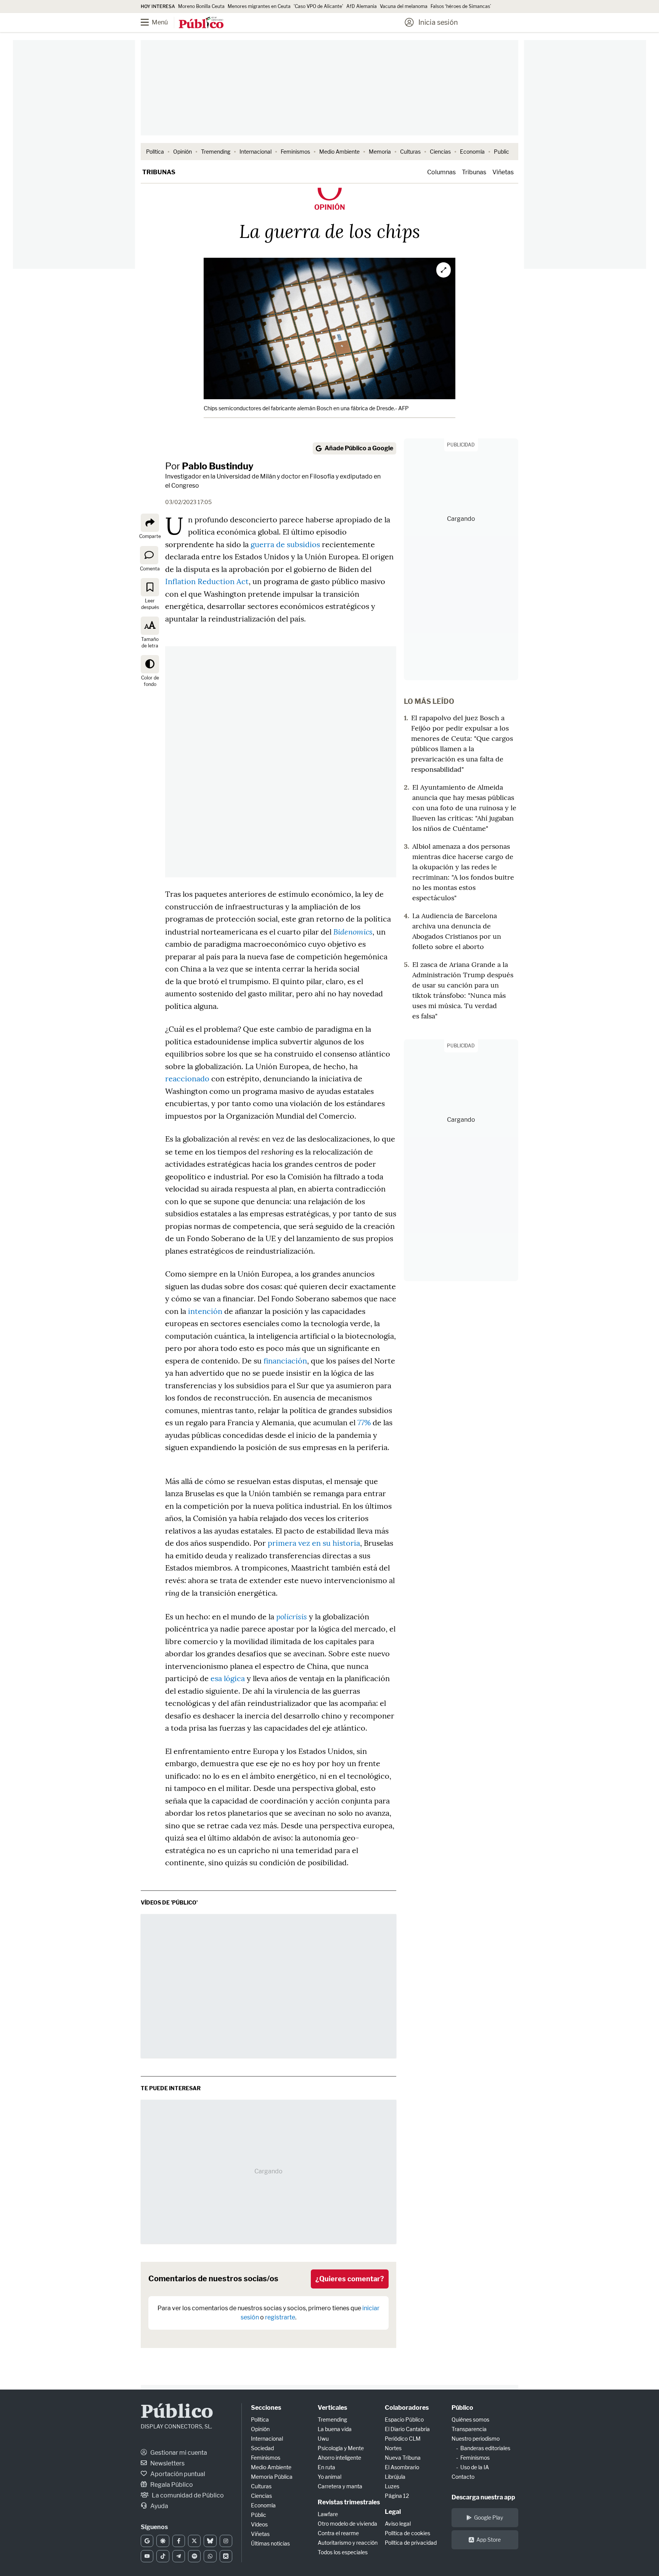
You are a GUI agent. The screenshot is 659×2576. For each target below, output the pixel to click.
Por (209, 466)
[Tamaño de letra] (150, 626)
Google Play (489, 2517)
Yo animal (329, 2477)
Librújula (395, 2477)
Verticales (332, 2408)
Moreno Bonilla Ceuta (201, 6)
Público (177, 2413)
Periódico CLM (403, 2439)
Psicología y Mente (341, 2448)
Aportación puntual (177, 2474)
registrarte (280, 2317)
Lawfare (328, 2514)
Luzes (392, 2486)
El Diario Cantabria (407, 2429)
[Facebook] (179, 2541)
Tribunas (159, 172)
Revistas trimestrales (349, 2502)
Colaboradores (407, 2408)
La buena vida (335, 2429)
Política (155, 152)
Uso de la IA (475, 2467)
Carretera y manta (340, 2486)
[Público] (201, 23)
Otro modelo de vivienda (347, 2524)
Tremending (216, 152)
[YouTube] (147, 2556)
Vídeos (259, 2524)
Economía (472, 152)
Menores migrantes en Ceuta (259, 6)
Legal (393, 2512)
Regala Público (171, 2485)
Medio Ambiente (339, 152)
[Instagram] (226, 2541)
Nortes (393, 2448)
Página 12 (397, 2496)
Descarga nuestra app (483, 2497)
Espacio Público (404, 2419)
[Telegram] (179, 2556)
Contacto (463, 2477)
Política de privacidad (411, 2543)
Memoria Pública (272, 2477)
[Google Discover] (163, 2541)
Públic (259, 2515)
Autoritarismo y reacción (348, 2543)
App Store (489, 2540)
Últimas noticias (270, 2543)
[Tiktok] (163, 2556)
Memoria (380, 152)
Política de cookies (407, 2533)
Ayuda (159, 2506)
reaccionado (187, 1078)
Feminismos (295, 152)
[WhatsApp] (210, 2556)
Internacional (256, 152)
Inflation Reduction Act (207, 581)
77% (364, 1422)
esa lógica (228, 1678)
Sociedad (262, 2448)
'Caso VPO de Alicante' (318, 6)
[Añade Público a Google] (147, 2541)
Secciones (266, 2408)
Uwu (323, 2439)
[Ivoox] (226, 2556)
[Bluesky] (210, 2541)
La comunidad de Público (187, 2495)
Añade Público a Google (359, 448)
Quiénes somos (470, 2419)
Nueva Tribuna (403, 2458)
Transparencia (469, 2429)
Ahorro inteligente (339, 2458)
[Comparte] (150, 523)
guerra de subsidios (285, 544)
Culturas (410, 152)
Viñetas (503, 172)
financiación (285, 1361)
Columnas (441, 172)
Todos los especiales (343, 2552)
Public (501, 152)
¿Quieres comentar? (350, 2279)
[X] (194, 2541)
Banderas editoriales (485, 2448)
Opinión (182, 152)
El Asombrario (402, 2467)
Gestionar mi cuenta (178, 2453)
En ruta (326, 2467)
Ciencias (440, 152)
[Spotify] (194, 2556)
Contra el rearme (338, 2533)
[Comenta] (149, 555)
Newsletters (167, 2463)
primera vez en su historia (314, 1543)
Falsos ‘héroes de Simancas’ (461, 6)
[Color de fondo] (150, 664)
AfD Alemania (362, 6)
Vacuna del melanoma (404, 6)
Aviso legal (398, 2524)
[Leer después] (150, 587)
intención (205, 1311)
